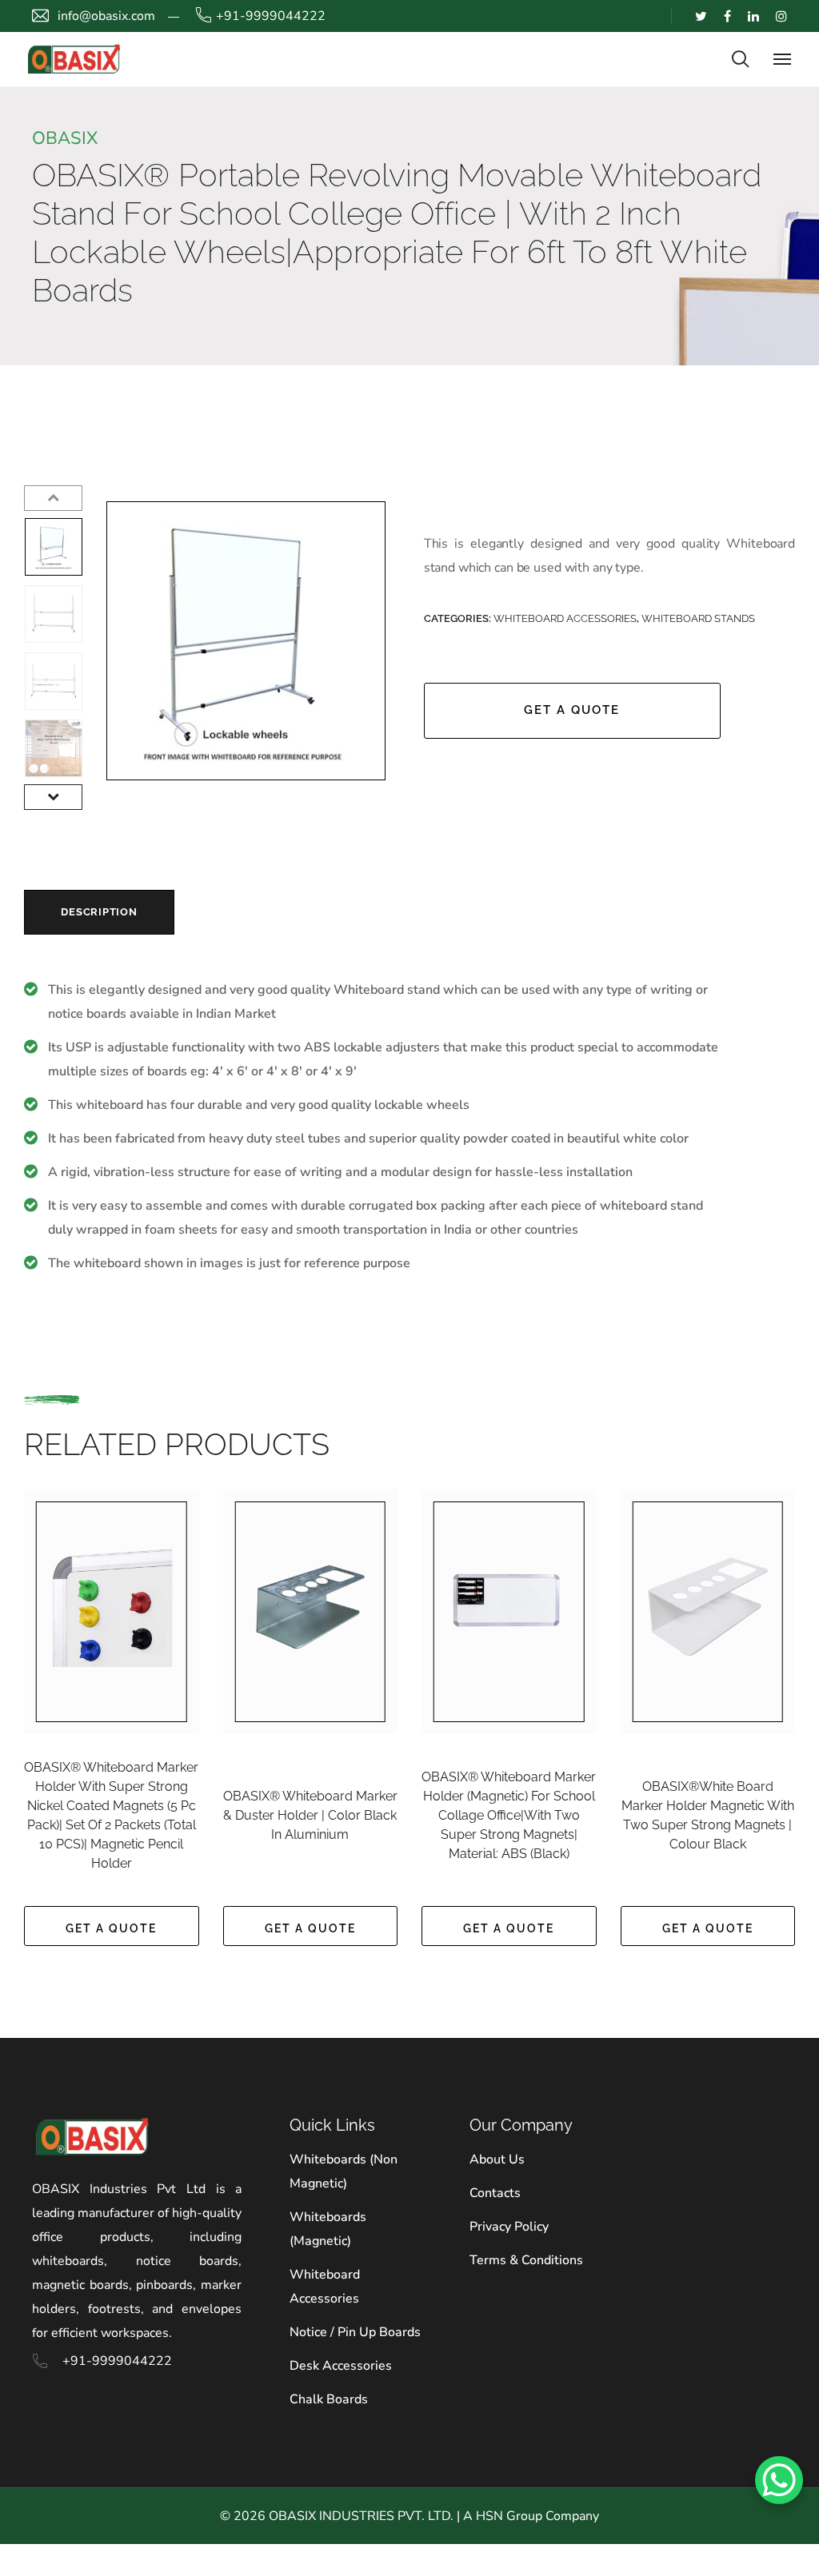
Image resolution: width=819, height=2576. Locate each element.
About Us (497, 2159)
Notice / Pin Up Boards (355, 2332)
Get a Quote (572, 710)
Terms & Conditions (526, 2260)
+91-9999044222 (271, 16)
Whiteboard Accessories (565, 618)
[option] (54, 547)
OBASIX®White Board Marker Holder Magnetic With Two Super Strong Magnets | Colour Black (708, 1815)
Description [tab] (99, 912)
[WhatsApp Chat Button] (779, 2480)
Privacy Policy (509, 2227)
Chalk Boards (329, 2399)
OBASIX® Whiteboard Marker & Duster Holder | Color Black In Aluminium (310, 1815)
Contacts (495, 2193)
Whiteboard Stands (698, 618)
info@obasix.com (106, 16)
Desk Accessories (341, 2366)
